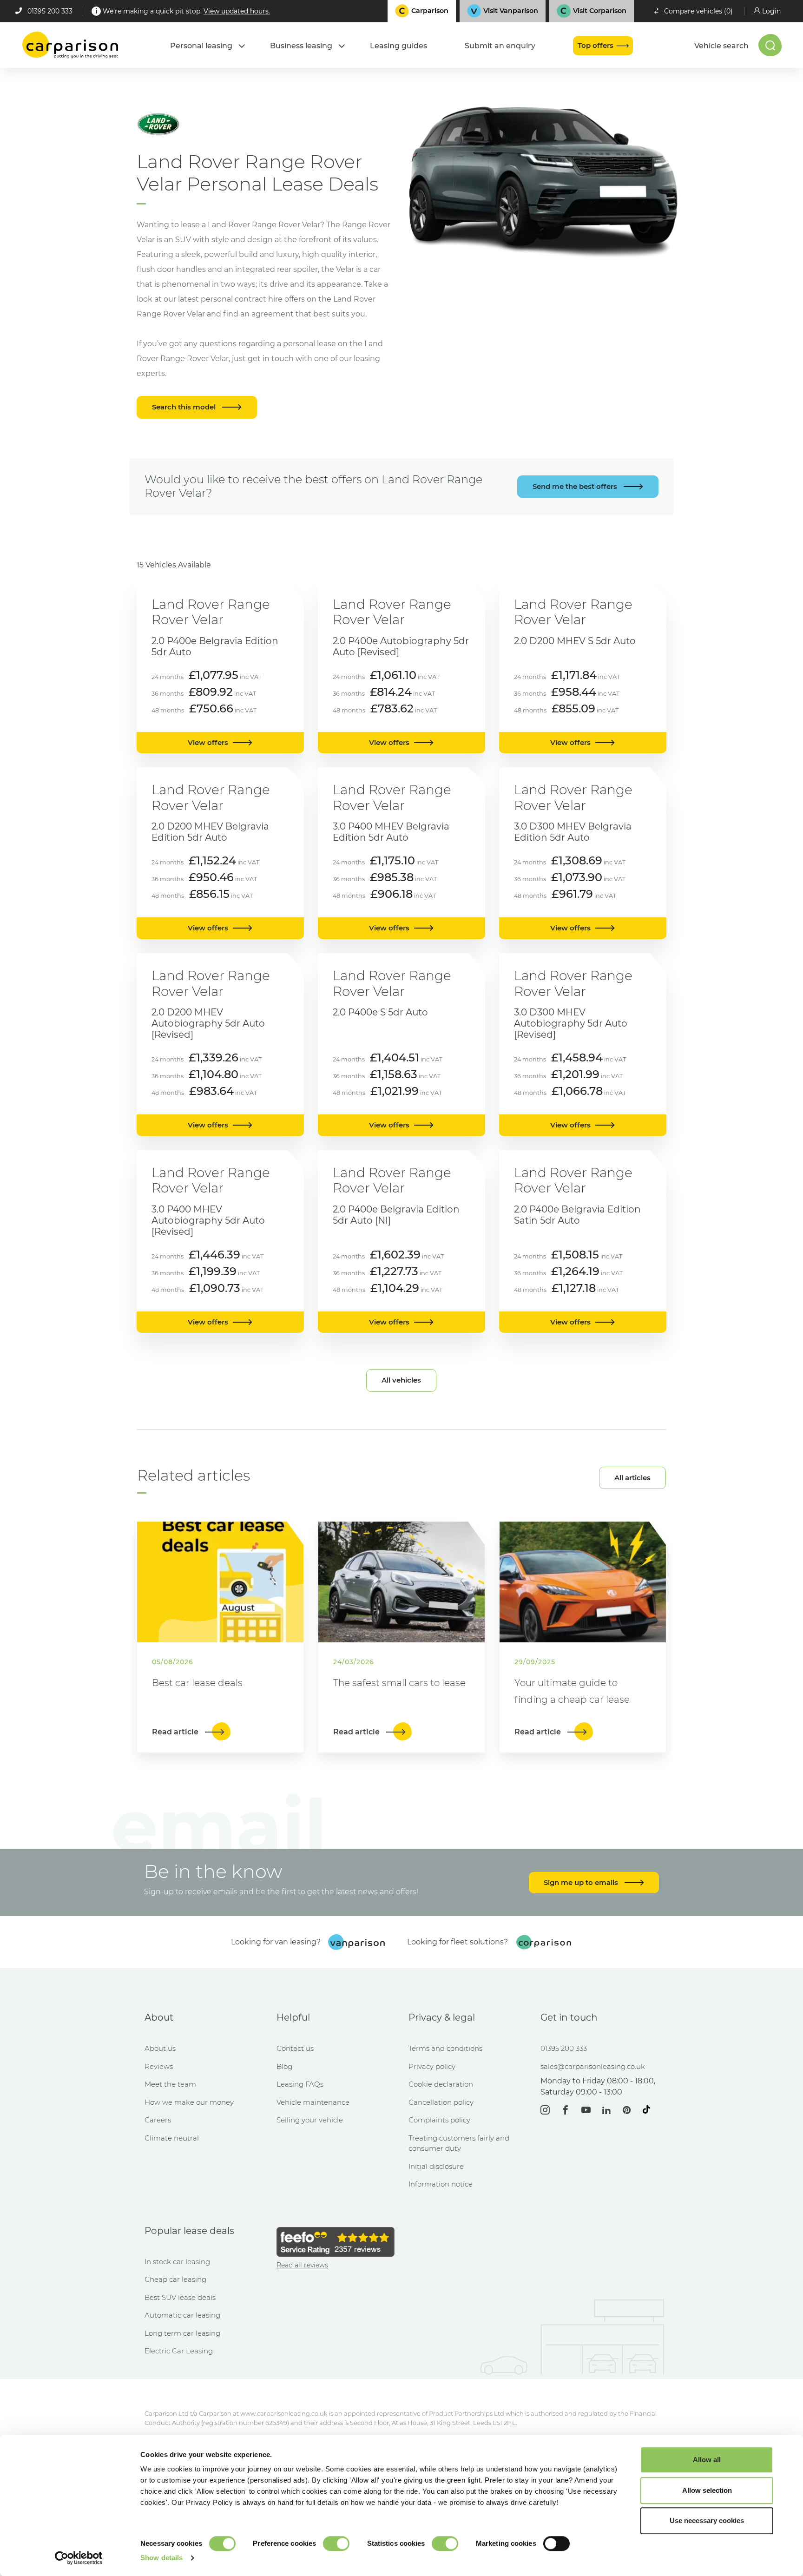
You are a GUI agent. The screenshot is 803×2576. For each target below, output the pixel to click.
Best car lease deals (197, 1683)
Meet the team (170, 2084)
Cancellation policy (441, 2102)
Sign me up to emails (582, 1882)
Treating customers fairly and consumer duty (459, 2143)
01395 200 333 (50, 11)
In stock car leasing (177, 2262)
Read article (176, 1732)
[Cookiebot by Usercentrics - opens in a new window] (79, 2558)
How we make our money (189, 2102)
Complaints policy (439, 2120)
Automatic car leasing (182, 2315)
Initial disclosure (436, 2166)
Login (771, 11)
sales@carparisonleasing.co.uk (593, 2066)
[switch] (336, 2543)
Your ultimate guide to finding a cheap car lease (572, 1691)
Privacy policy (432, 2066)
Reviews (159, 2066)
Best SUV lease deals (180, 2297)
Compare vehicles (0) (698, 11)
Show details (161, 2558)
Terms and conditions (445, 2048)
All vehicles (401, 1380)
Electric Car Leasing (179, 2351)
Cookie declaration (441, 2084)
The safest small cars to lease (399, 1683)
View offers (208, 742)
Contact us (295, 2048)
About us (160, 2048)
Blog (284, 2066)
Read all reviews (302, 2265)
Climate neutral (172, 2138)
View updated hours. (237, 11)
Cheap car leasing (175, 2279)
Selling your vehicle (310, 2120)
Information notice (441, 2184)
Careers (158, 2120)
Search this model (185, 407)
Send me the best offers (576, 486)
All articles (632, 1478)
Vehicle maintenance (313, 2102)
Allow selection (707, 2490)
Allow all (707, 2460)
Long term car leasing (182, 2333)
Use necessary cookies (707, 2520)
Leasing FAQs (300, 2084)
